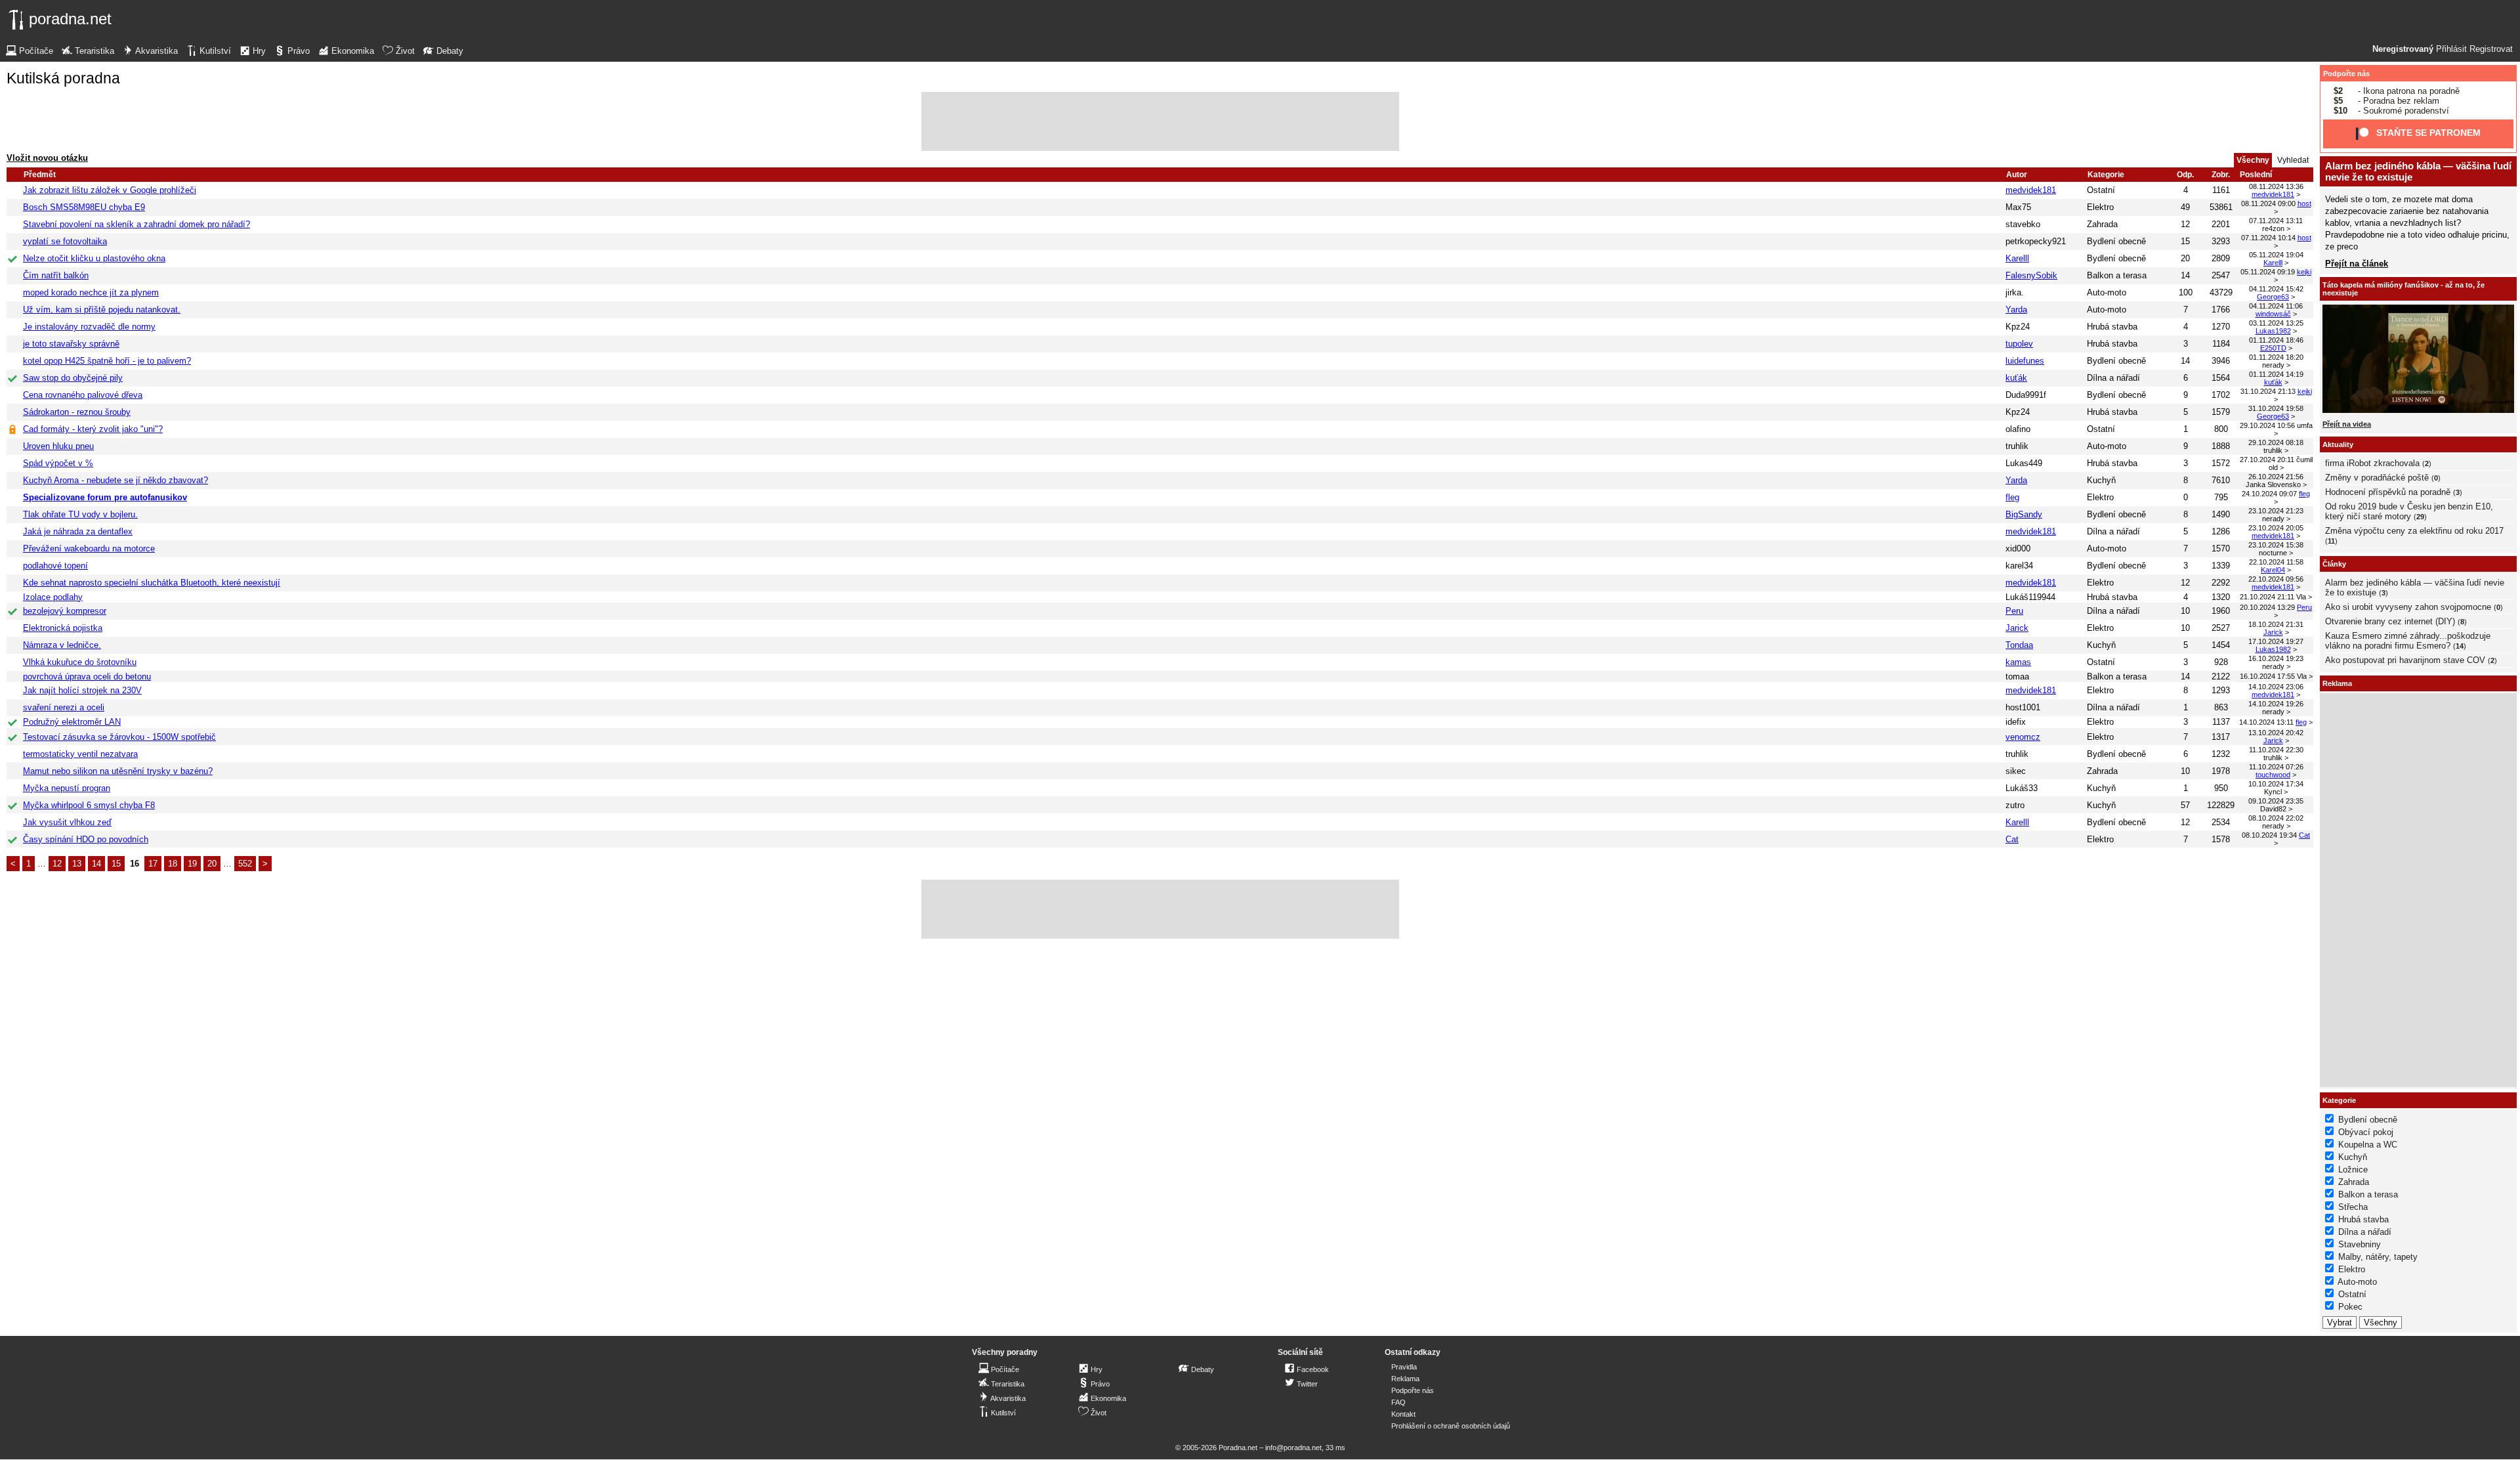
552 (245, 864)
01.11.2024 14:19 (2276, 374)
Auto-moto (2107, 292)
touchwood (2273, 775)
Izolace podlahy (53, 597)
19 (192, 864)
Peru (2014, 611)
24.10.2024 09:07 (2269, 494)
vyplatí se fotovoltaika (65, 241)
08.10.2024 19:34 (2269, 835)
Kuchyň (2101, 480)
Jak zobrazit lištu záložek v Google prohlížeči (110, 190)
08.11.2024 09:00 (2268, 204)
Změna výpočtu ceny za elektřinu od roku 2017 (2414, 531)
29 (2420, 517)
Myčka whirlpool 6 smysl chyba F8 (89, 805)
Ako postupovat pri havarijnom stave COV (2405, 660)
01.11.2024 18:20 (2276, 357)
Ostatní (2101, 190)
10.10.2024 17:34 (2276, 784)
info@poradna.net (1293, 1448)
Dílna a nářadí (2113, 378)
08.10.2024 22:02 (2276, 818)
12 (57, 864)
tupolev (2019, 344)
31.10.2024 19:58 (2276, 408)
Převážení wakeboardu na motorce (89, 548)
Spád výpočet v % (58, 463)
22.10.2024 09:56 (2276, 579)
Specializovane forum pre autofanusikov (105, 497)
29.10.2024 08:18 (2276, 442)
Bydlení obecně (2116, 241)
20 (212, 864)
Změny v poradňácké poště (2377, 478)
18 (173, 864)
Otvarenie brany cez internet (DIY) (2390, 621)
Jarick (2017, 628)
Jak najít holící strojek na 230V (82, 690)
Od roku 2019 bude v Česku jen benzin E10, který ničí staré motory (2409, 511)
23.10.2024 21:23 (2276, 511)
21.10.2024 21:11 (2267, 597)
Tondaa (2019, 645)
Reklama (1405, 1379)
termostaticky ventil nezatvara (80, 754)
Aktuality (2338, 444)
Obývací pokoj (2366, 1132)
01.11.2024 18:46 (2276, 340)
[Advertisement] (1160, 121)
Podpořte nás (2346, 74)
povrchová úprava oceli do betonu (87, 676)
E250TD (2273, 348)
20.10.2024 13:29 (2267, 607)
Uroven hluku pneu (58, 446)
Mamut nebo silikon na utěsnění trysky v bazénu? (118, 771)
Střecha (2353, 1207)
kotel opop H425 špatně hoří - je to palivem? (107, 361)
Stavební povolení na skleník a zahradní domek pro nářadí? (136, 224)
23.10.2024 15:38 (2276, 545)
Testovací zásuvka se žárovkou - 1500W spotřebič (119, 737)
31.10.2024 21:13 (2268, 391)
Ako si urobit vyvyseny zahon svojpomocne (2408, 607)
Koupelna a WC (2368, 1145)
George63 (2273, 297)
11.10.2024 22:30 (2276, 750)
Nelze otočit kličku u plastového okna (94, 258)
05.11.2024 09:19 (2268, 272)
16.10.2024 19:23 (2276, 658)
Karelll (2017, 258)
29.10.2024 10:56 (2267, 425)
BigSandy (2024, 514)
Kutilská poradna (63, 78)
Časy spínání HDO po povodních (86, 839)
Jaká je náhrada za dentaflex (78, 531)
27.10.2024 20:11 (2267, 460)
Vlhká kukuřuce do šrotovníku (80, 662)
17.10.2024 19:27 (2276, 641)
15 (116, 864)
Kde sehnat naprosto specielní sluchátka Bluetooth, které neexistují (152, 583)
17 (153, 864)
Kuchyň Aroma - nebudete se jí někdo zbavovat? (115, 480)
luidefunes (2025, 361)
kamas (2018, 662)
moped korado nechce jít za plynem (91, 292)
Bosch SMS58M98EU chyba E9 (84, 207)
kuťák (2016, 378)
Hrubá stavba (2112, 327)
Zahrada (2102, 224)
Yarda (2016, 310)
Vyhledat (2293, 160)
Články (2334, 564)
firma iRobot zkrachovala (2372, 463)
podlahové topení (55, 566)
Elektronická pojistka (63, 628)
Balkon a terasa (2117, 275)
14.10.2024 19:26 (2276, 704)
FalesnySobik (2031, 275)
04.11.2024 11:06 (2276, 306)
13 (77, 864)
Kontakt (1403, 1414)
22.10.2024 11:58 (2276, 562)
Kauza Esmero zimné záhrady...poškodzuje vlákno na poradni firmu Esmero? (2408, 641)
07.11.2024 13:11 (2276, 221)
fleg (2012, 497)
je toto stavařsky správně (71, 344)
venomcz (2023, 737)
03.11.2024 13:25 (2276, 323)
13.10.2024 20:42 (2276, 733)
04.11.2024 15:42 (2276, 289)
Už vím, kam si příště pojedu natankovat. (102, 310)
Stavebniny (2360, 1244)
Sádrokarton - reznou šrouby (77, 412)
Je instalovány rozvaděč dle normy (89, 327)
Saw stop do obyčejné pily (73, 378)
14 (96, 864)
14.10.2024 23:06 (2276, 687)
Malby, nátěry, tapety (2378, 1257)
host (2304, 204)
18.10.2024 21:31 (2276, 624)
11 (2331, 541)
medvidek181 (2031, 190)
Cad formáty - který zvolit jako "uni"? (93, 429)
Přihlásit (2451, 49)
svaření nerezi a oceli (64, 707)
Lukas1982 (2273, 331)
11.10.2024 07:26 (2276, 767)
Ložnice (2353, 1170)
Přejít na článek (2357, 264)
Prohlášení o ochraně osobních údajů (1451, 1426)
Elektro (2100, 207)
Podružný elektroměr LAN (72, 722)
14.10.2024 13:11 (2266, 722)
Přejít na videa (2347, 424)
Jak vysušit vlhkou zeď (67, 822)
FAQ (1398, 1402)
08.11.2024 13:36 (2276, 186)
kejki (2304, 272)
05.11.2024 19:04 (2276, 255)
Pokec (2350, 1307)
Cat (2012, 839)
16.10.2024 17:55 (2267, 676)
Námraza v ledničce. (62, 645)
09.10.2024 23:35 (2276, 801)
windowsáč (2273, 314)
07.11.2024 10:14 (2268, 238)
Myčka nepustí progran (67, 788)
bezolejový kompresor (65, 611)
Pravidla (1404, 1367)
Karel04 (2273, 570)
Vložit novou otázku (47, 158)
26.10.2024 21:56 (2276, 477)
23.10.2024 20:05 (2276, 528)
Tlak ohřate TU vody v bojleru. (80, 514)
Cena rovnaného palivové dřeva (83, 395)
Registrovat (2491, 49)
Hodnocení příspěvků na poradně (2388, 492)
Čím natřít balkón (56, 275)
